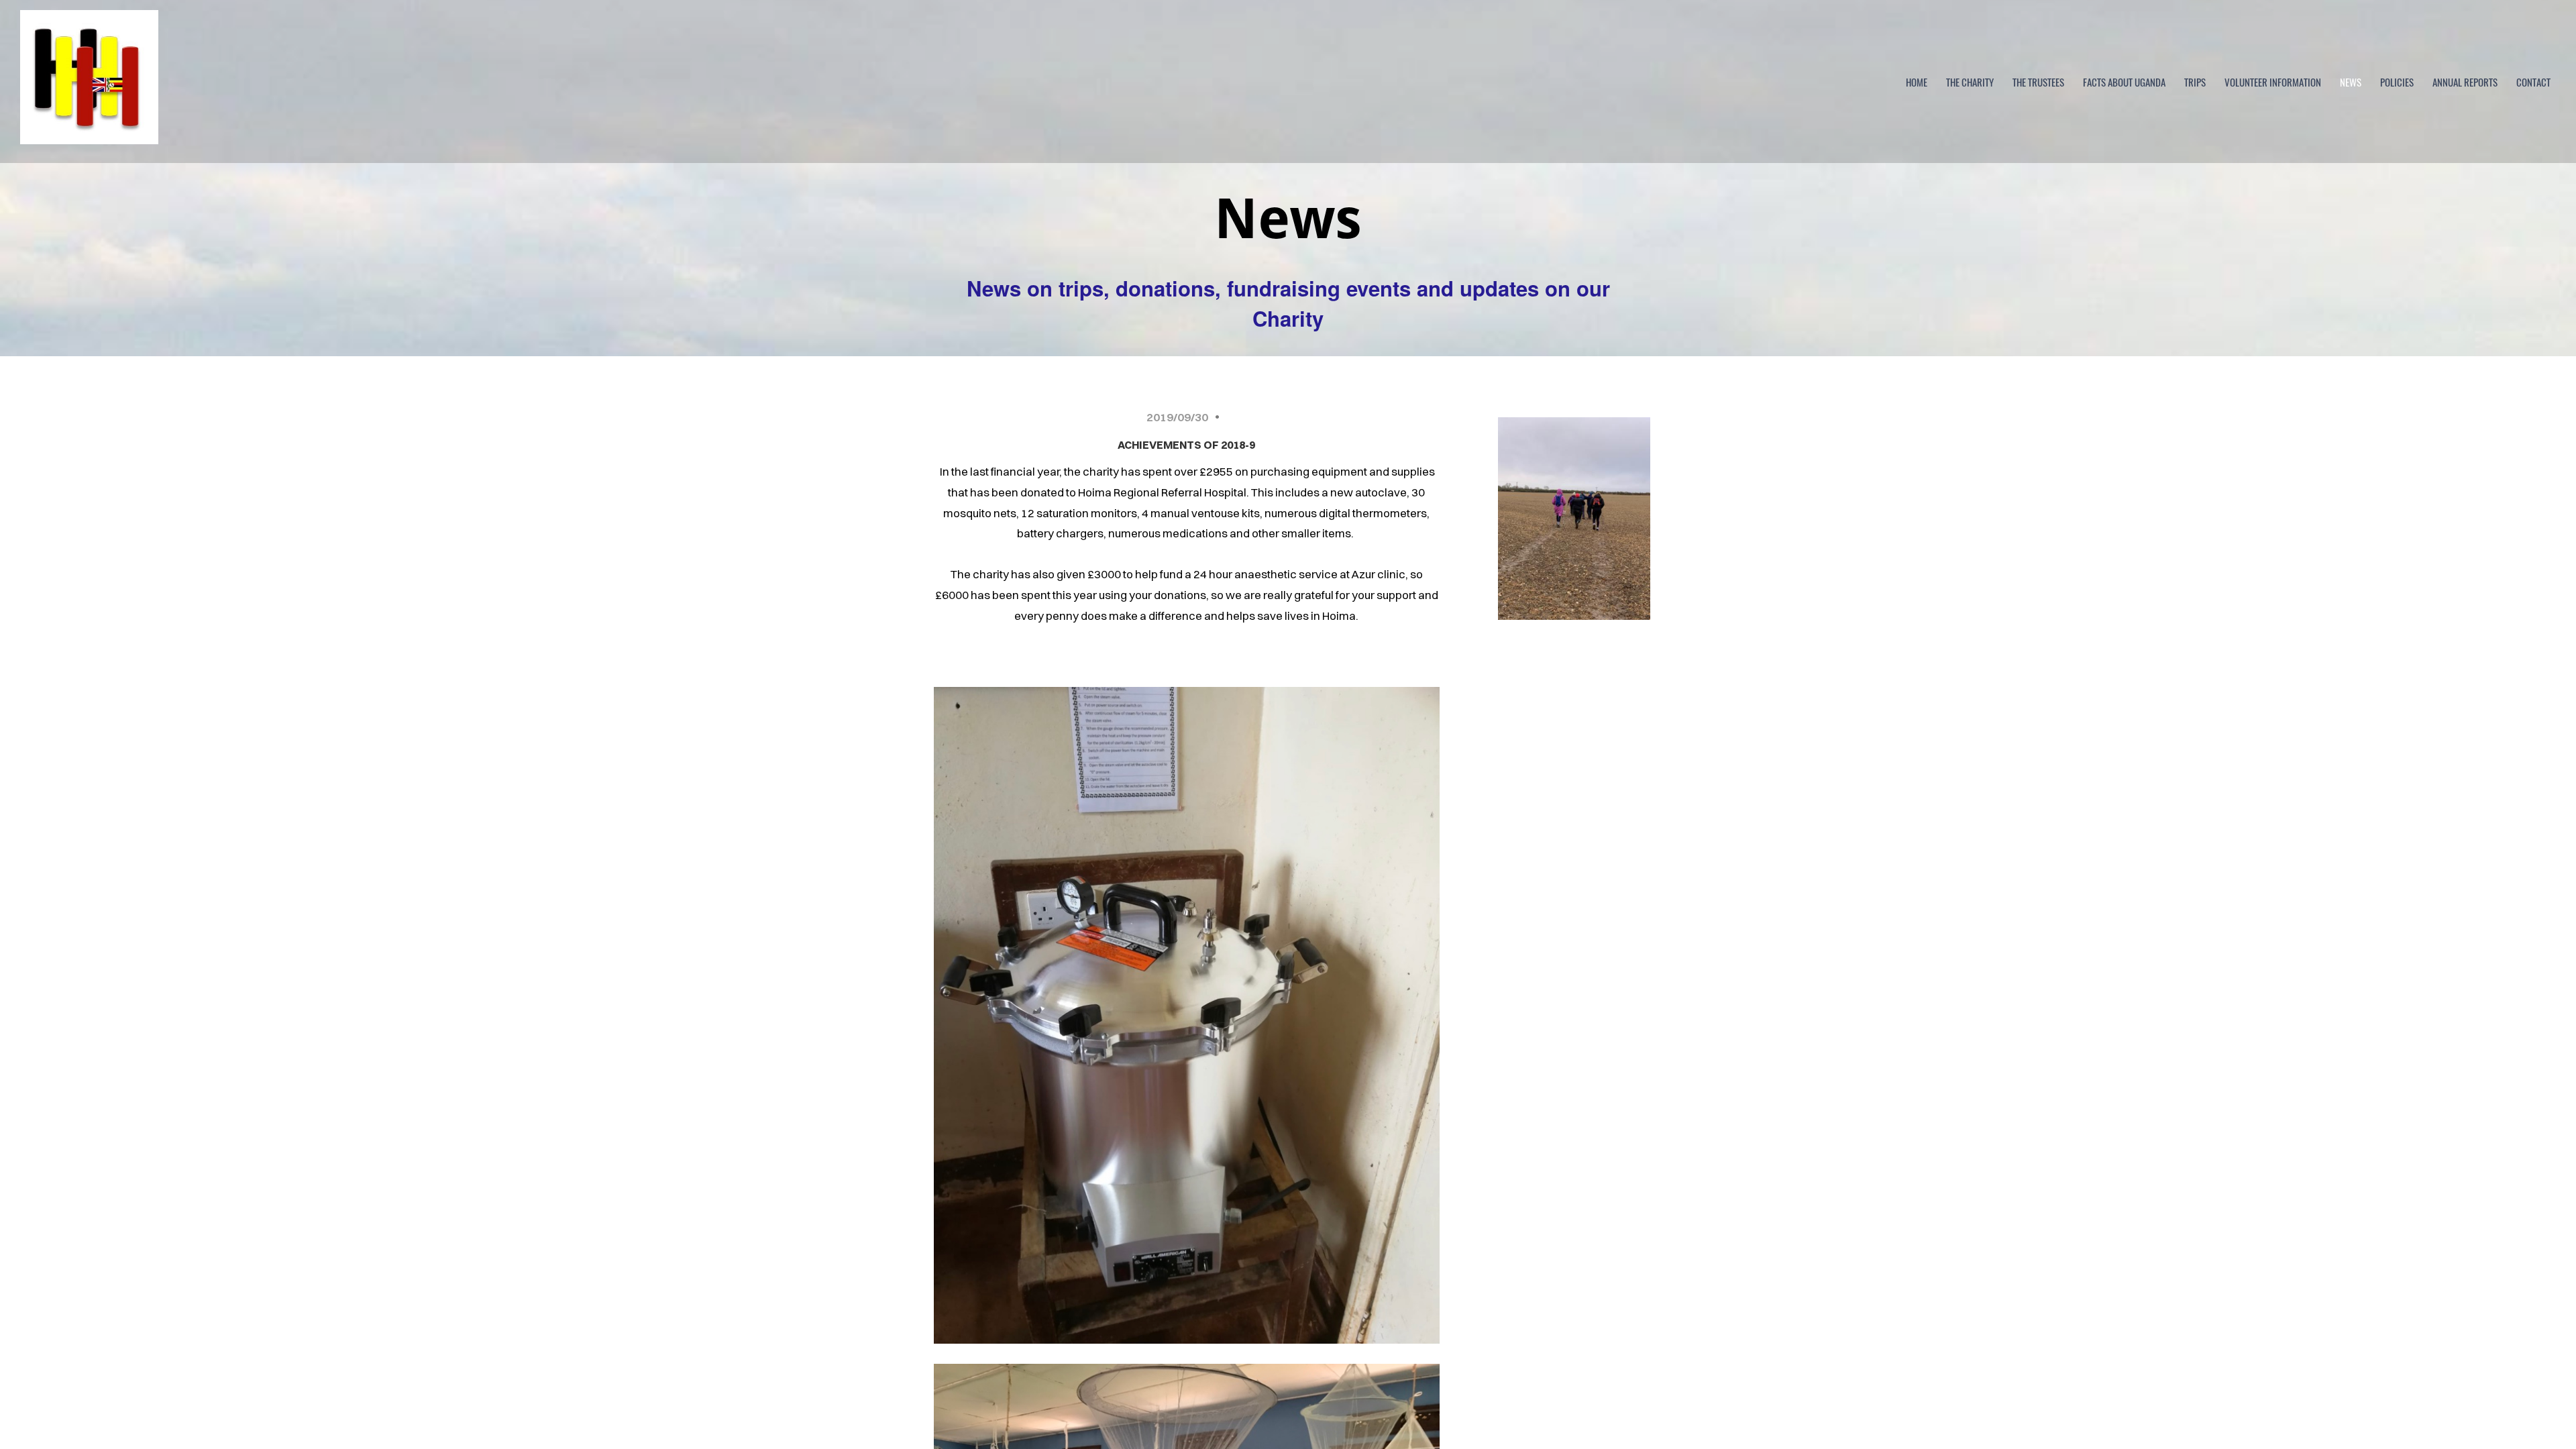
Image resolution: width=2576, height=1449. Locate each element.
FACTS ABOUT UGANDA (2124, 82)
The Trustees (2038, 82)
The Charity (1970, 82)
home (1917, 82)
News (2351, 82)
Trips (2195, 82)
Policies (2397, 82)
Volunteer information (2273, 82)
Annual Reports (2465, 82)
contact (2533, 82)
